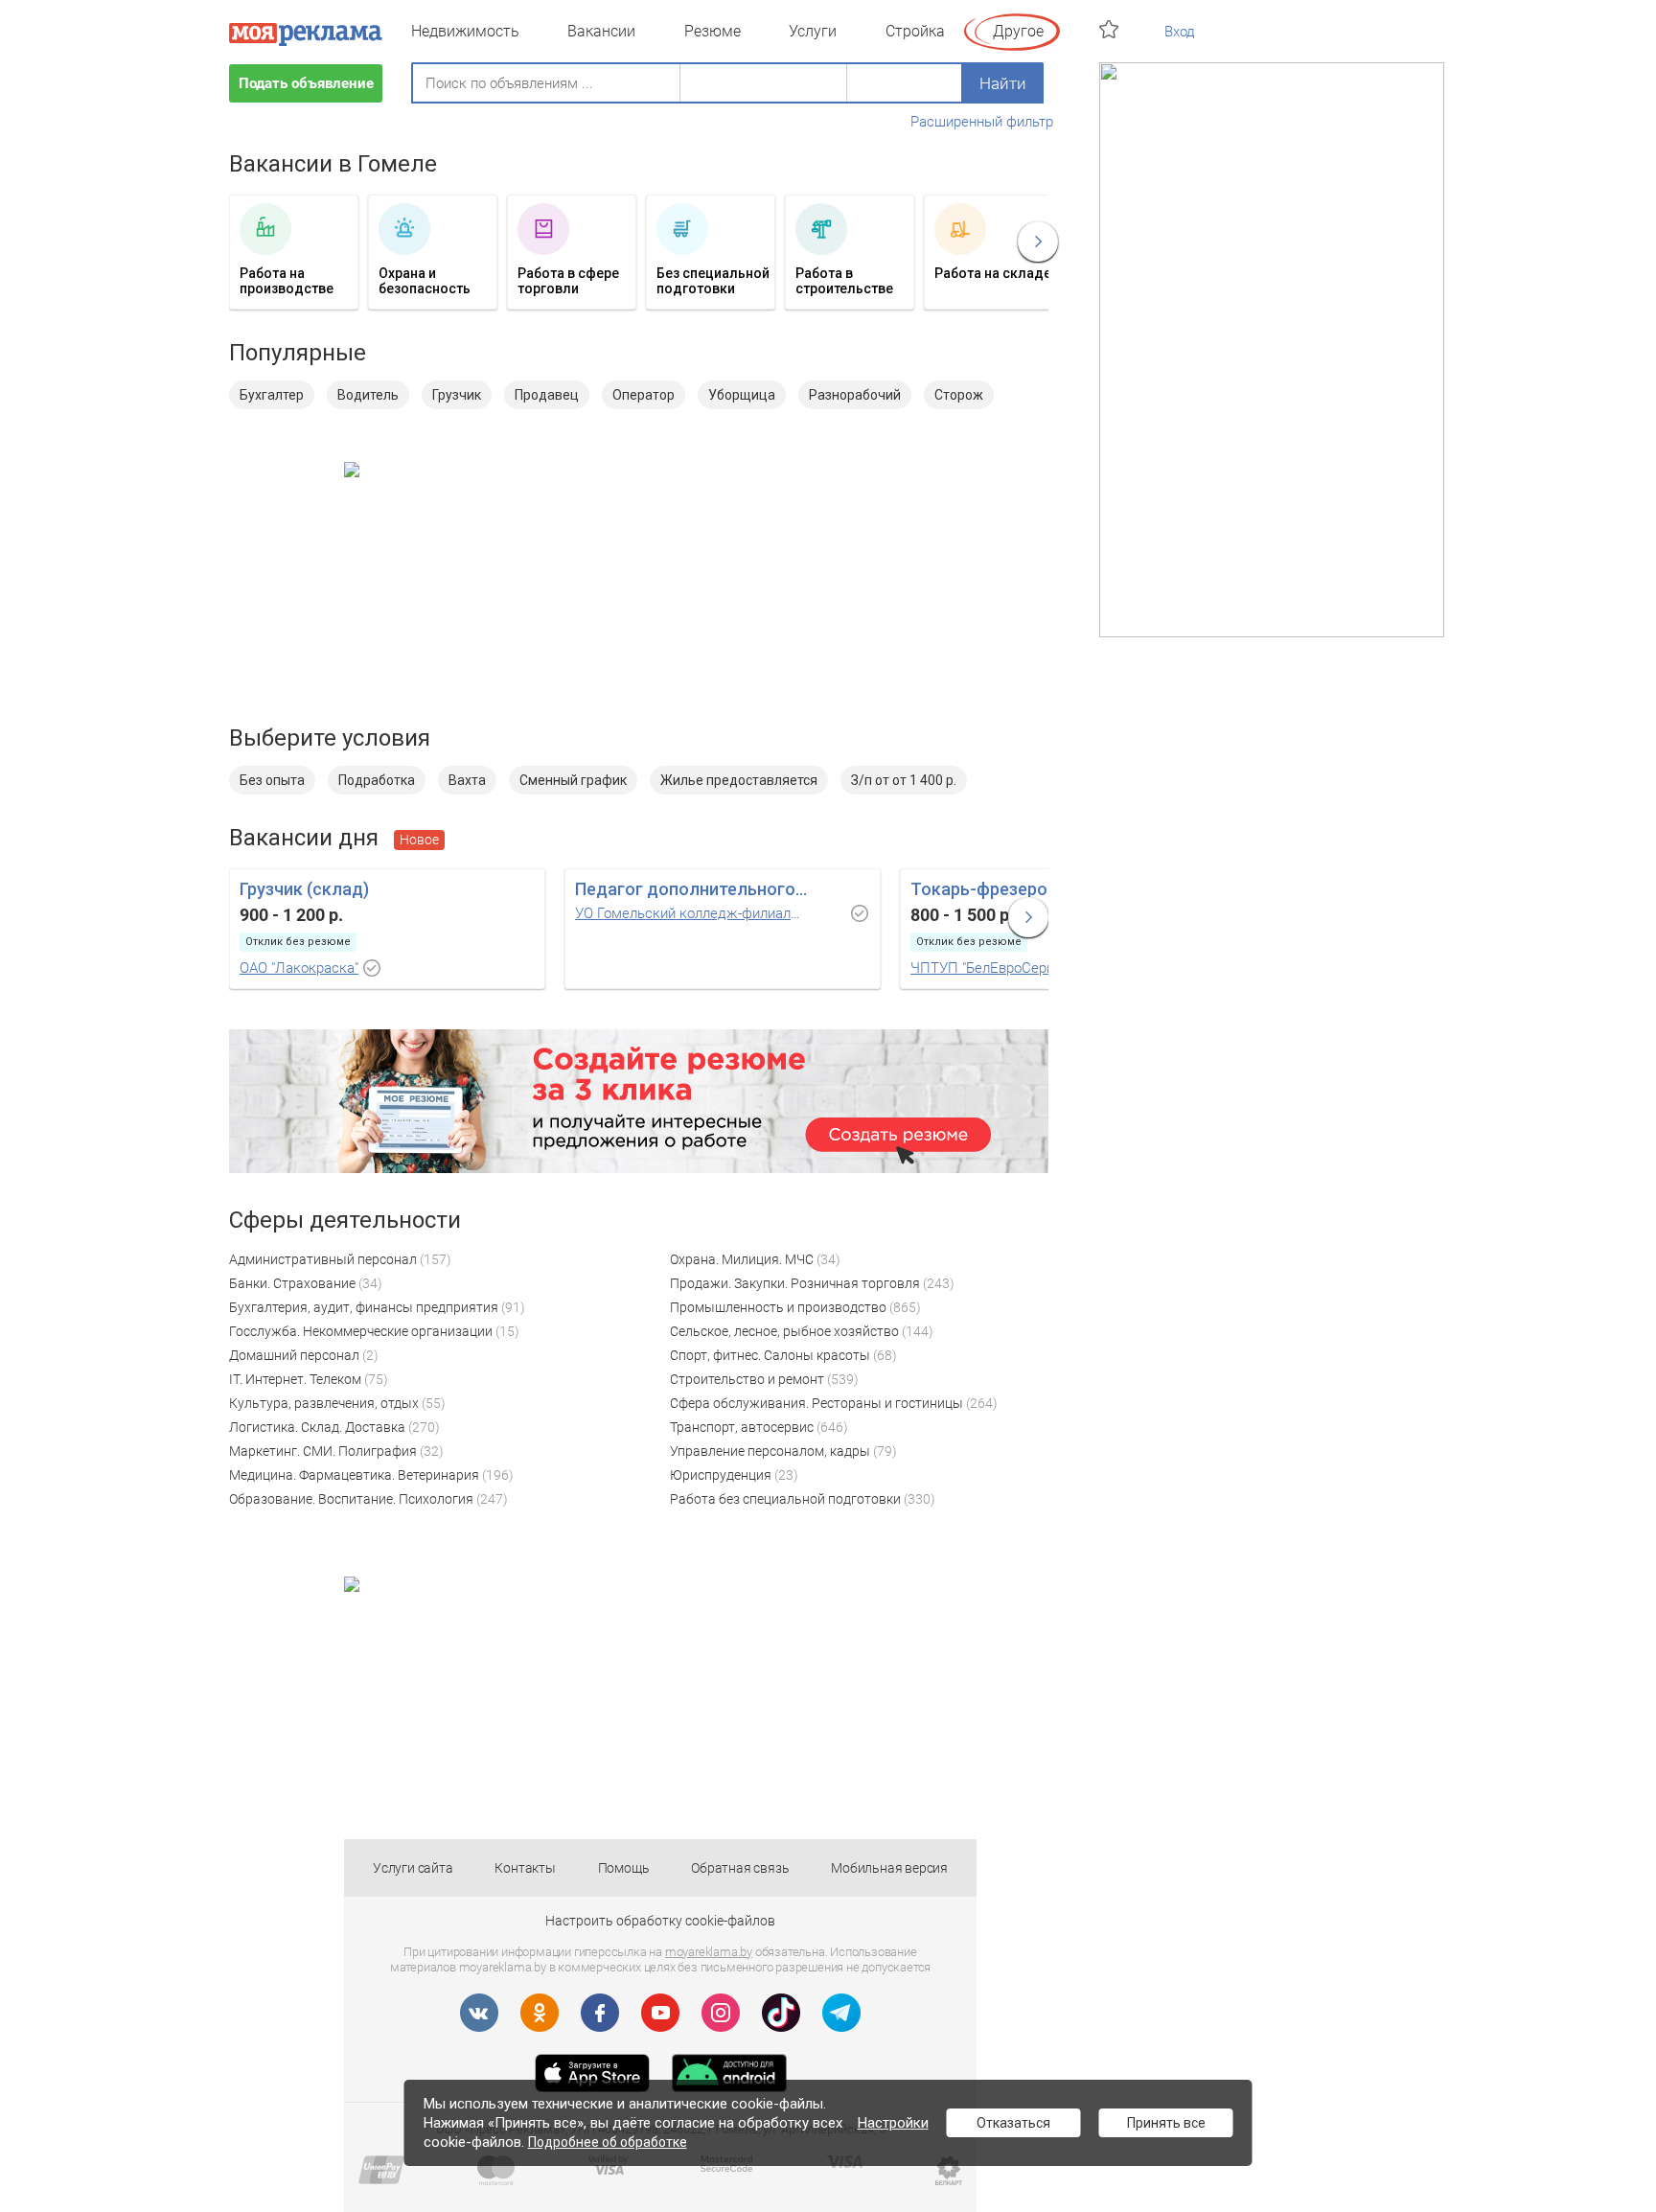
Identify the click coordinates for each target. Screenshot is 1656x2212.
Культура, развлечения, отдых (324, 1403)
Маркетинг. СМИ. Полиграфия (323, 1451)
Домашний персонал (294, 1355)
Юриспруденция (721, 1475)
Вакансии (601, 31)
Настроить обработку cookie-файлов (660, 1921)
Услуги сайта (413, 1868)
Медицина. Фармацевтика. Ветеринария (354, 1475)
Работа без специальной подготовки (785, 1499)
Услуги (813, 31)
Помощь (624, 1868)
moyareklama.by (709, 1952)
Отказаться (1013, 2123)
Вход (1180, 32)
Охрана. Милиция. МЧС (742, 1259)
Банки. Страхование (292, 1283)
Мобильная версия (889, 1868)
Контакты (525, 1868)
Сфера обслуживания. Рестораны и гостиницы (816, 1403)
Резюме (713, 31)
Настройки (893, 2123)
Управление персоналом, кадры (770, 1451)
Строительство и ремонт (747, 1379)
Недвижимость (465, 31)
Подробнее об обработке (608, 2142)
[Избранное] (1111, 29)
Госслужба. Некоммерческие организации (361, 1331)
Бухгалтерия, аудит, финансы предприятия (364, 1307)
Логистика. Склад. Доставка (317, 1427)
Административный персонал (323, 1259)
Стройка (915, 31)
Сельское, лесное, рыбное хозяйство (784, 1331)
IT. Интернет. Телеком (295, 1379)
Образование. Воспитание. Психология (351, 1499)
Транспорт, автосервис (742, 1427)
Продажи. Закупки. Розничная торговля (795, 1283)
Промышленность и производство (778, 1307)
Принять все (1166, 2123)
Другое (1018, 31)
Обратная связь (740, 1868)
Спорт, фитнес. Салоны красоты (770, 1355)
